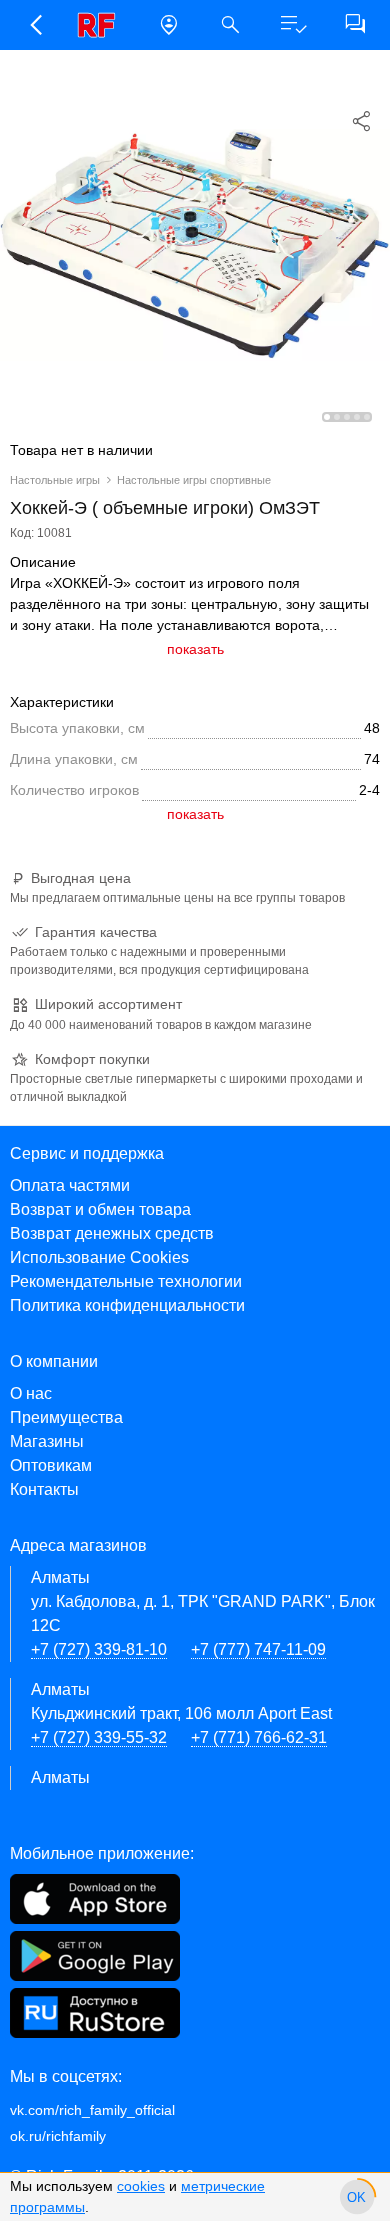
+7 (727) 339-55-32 (99, 1737)
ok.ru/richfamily (58, 2136)
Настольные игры (55, 480)
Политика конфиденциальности (127, 1305)
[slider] (357, 2197)
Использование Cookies (99, 1257)
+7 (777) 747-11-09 (258, 1649)
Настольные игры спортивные (194, 480)
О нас (31, 1393)
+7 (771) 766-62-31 (259, 1737)
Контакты (44, 1489)
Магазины (47, 1441)
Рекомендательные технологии (126, 1281)
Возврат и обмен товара (100, 1209)
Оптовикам (51, 1465)
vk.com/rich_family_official (92, 2110)
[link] (102, 25)
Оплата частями (70, 1185)
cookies (141, 2186)
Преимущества (66, 1417)
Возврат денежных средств (112, 1233)
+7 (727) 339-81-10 (99, 1649)
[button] (35, 25)
